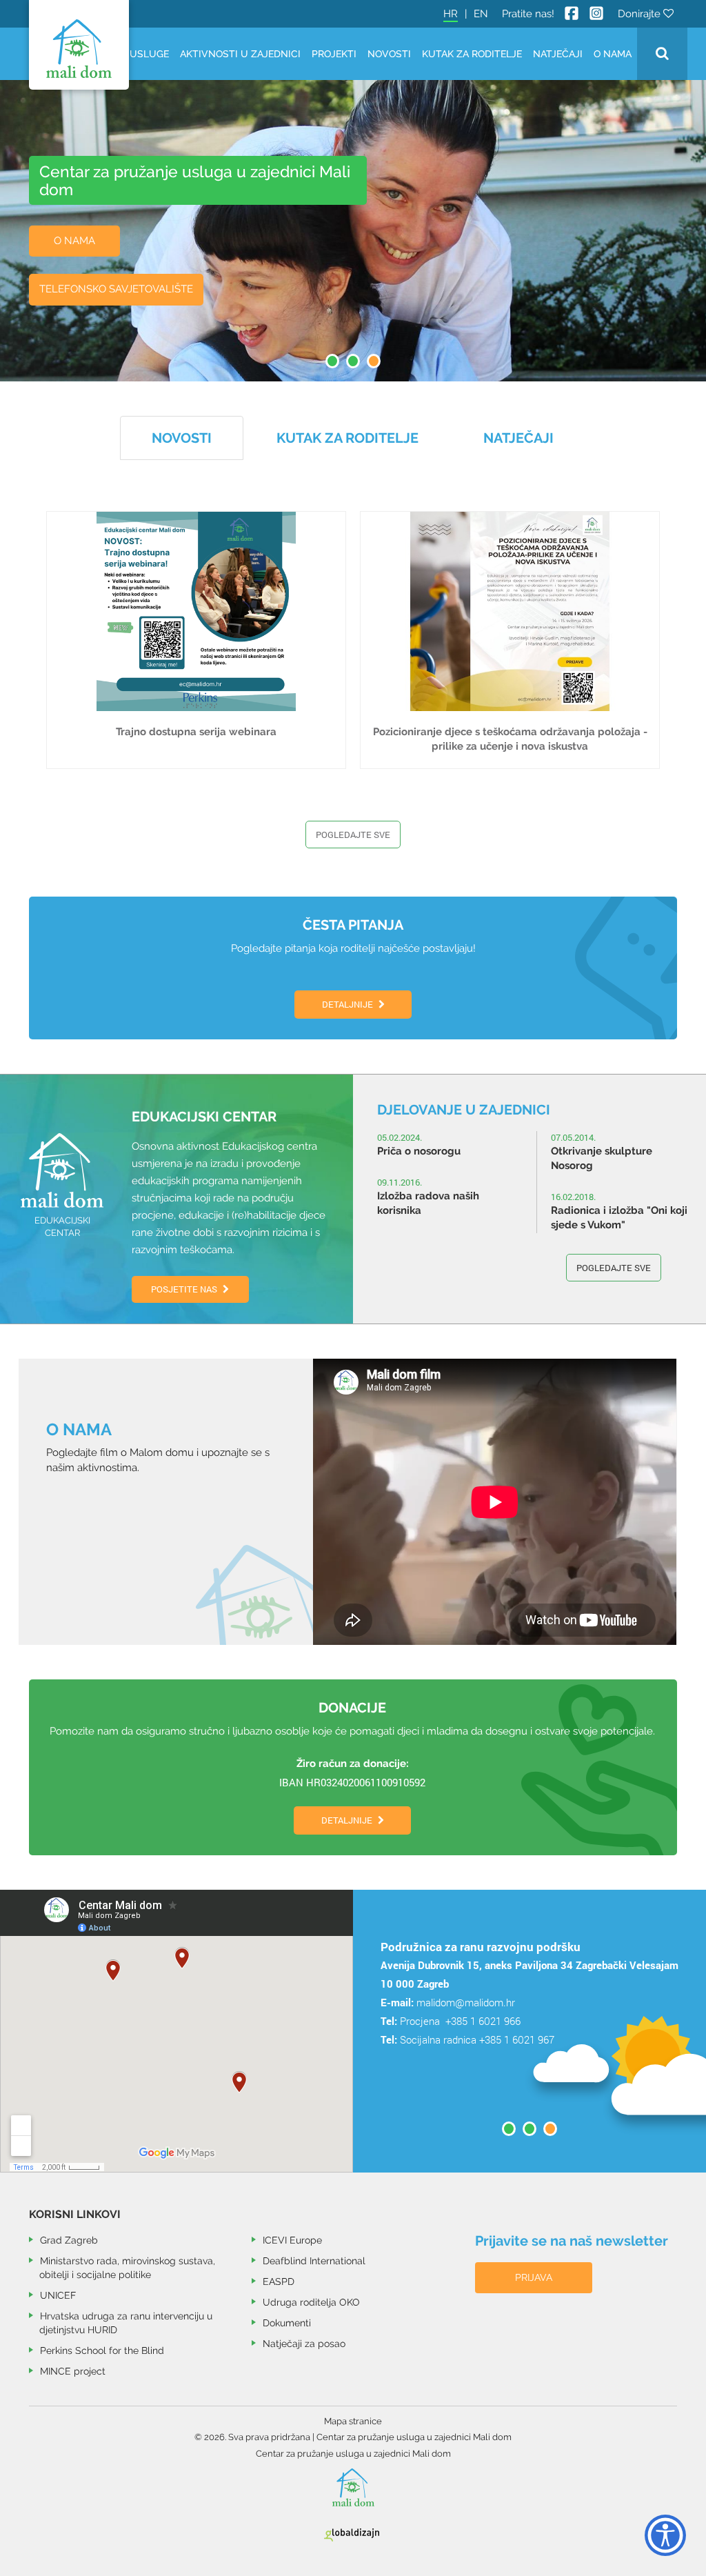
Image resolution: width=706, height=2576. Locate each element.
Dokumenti (287, 2323)
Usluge (149, 54)
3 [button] (374, 361)
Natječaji (558, 54)
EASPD (279, 2282)
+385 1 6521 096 (437, 2057)
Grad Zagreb (69, 2240)
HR (451, 14)
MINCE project (73, 2371)
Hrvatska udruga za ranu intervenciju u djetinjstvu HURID (126, 2323)
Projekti (334, 54)
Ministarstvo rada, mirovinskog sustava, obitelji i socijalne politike (127, 2268)
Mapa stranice (353, 2421)
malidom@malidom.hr (466, 2002)
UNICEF (58, 2295)
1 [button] (332, 361)
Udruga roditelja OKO (311, 2302)
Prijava (534, 2277)
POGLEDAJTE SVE (614, 1268)
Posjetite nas (185, 1289)
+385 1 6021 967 (517, 2039)
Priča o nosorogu (419, 1151)
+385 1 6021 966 (482, 2021)
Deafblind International (314, 2261)
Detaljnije (349, 1004)
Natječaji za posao (304, 2344)
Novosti (389, 54)
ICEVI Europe (292, 2240)
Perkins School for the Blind (102, 2350)
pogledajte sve (353, 835)
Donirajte (641, 14)
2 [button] (353, 361)
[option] (529, 1969)
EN (481, 14)
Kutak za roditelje (472, 54)
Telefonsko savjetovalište (116, 289)
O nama (613, 54)
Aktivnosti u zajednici (240, 54)
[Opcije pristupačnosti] (658, 2531)
